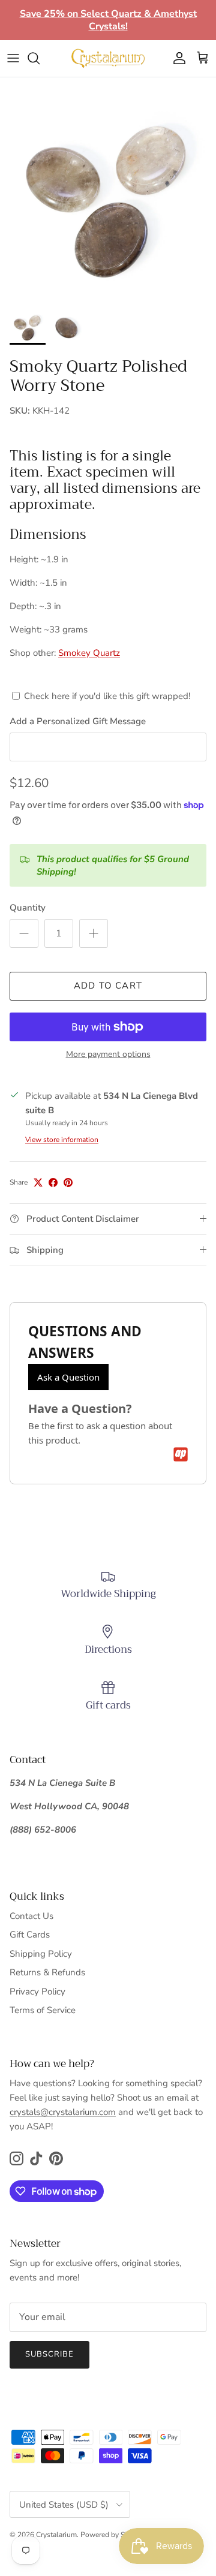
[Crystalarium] (108, 58)
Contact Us (31, 1916)
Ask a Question (68, 1377)
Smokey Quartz (89, 653)
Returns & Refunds (47, 1972)
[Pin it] (68, 1182)
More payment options (108, 1055)
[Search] (40, 58)
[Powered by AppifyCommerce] (181, 1454)
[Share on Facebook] (53, 1182)
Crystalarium (56, 2535)
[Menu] (13, 58)
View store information (62, 1140)
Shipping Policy (41, 1954)
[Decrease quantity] (24, 933)
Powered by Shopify (113, 2535)
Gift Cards (30, 1935)
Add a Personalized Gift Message (78, 721)
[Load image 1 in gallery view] (108, 195)
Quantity (28, 908)
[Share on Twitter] (38, 1182)
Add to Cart (108, 986)
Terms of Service (43, 2010)
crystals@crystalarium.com (63, 2112)
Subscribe (49, 2354)
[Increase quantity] (94, 933)
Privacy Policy (37, 1991)
